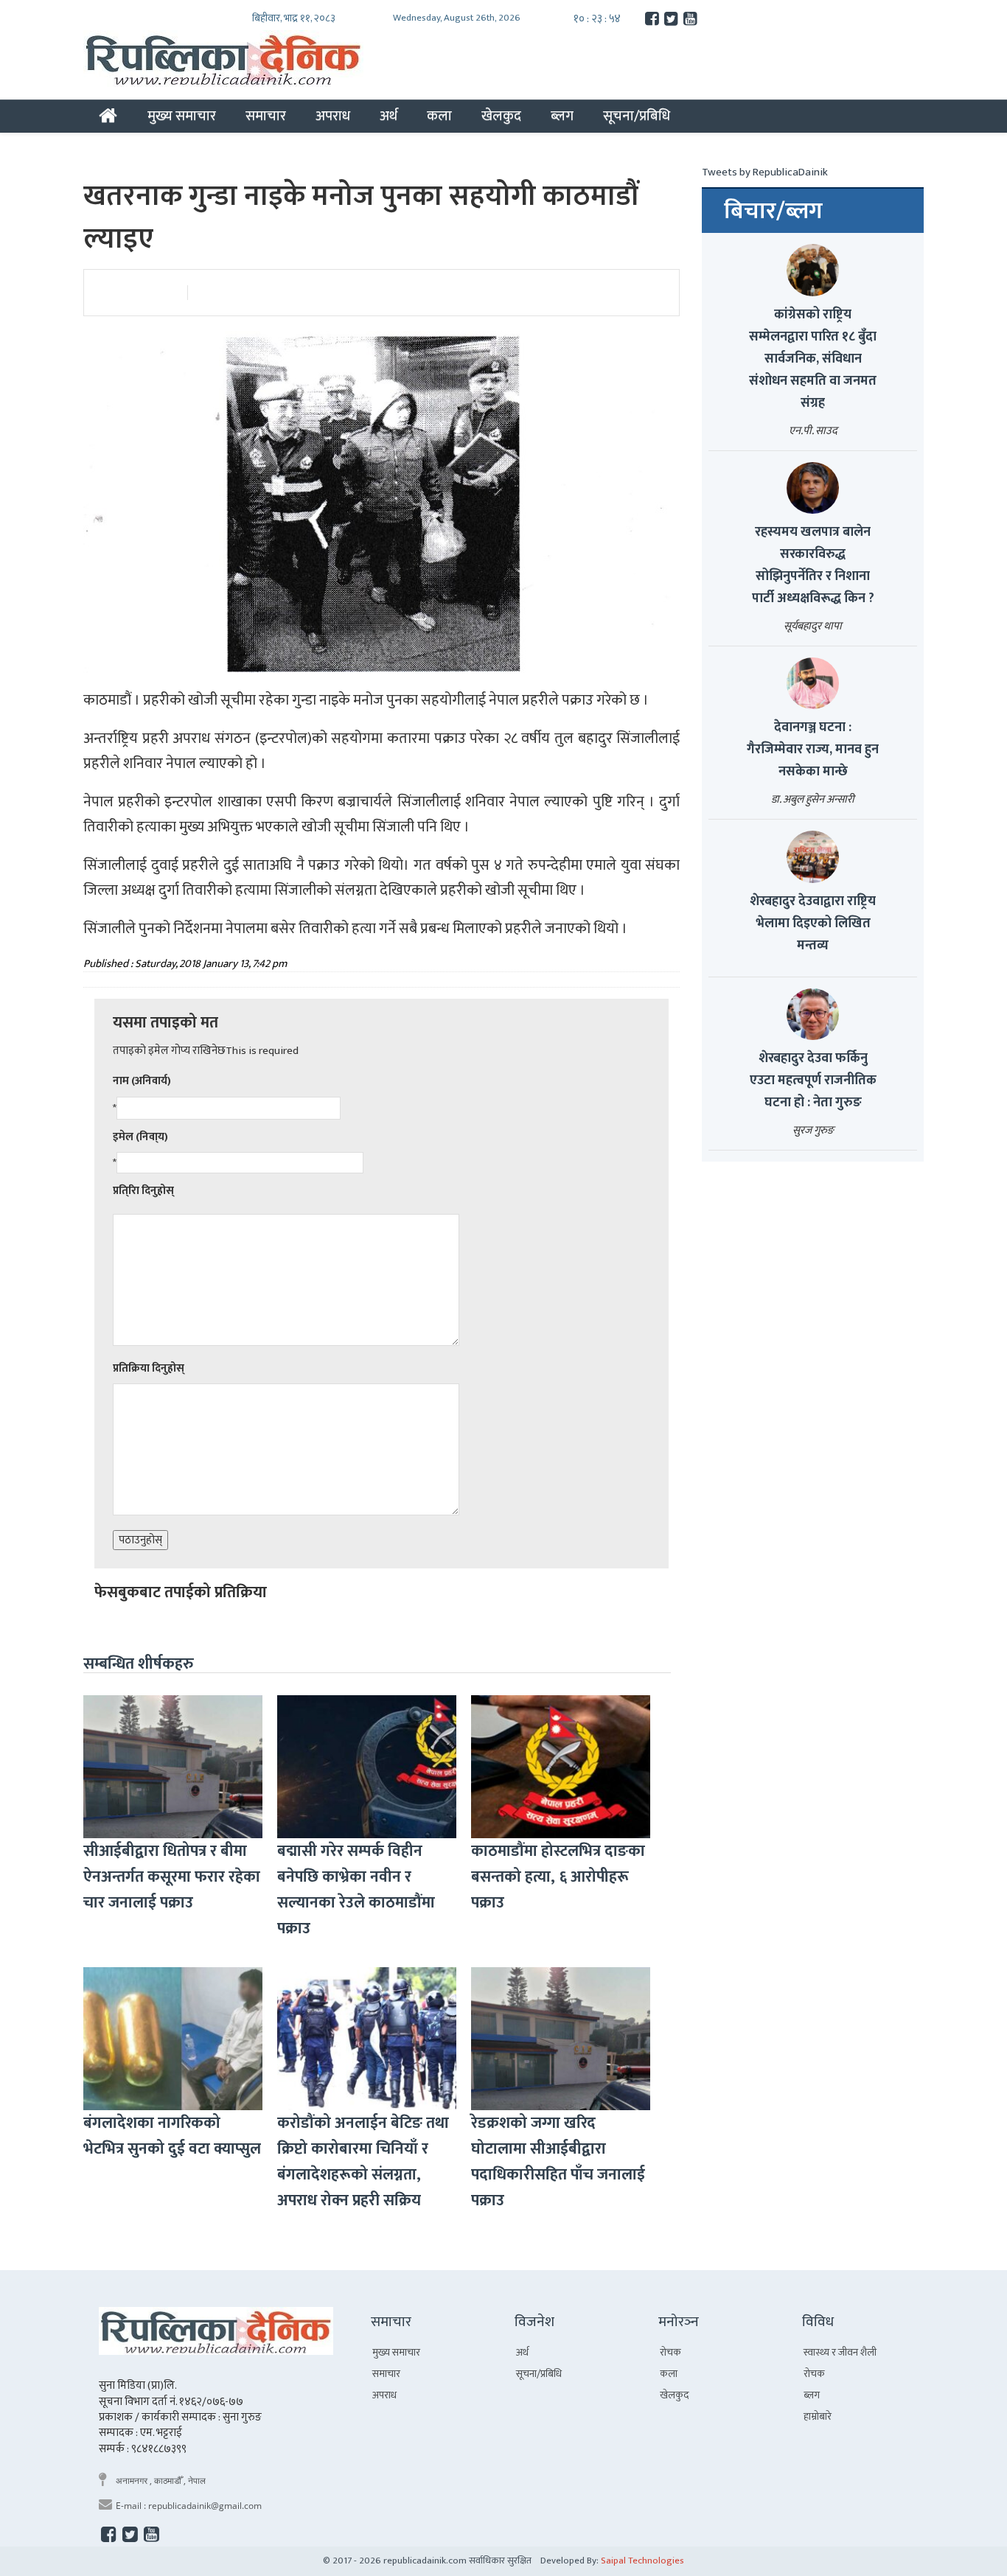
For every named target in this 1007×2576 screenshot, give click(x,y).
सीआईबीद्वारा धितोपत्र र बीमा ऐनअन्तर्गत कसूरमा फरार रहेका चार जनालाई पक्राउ (172, 1877)
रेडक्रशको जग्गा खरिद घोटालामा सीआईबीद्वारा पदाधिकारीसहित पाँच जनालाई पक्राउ (558, 2162)
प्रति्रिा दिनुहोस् (143, 1191)
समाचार (266, 116)
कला (439, 116)
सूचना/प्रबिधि (637, 116)
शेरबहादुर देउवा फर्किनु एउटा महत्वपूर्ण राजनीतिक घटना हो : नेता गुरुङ (813, 1081)
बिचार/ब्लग (773, 212)
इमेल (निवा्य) (140, 1137)
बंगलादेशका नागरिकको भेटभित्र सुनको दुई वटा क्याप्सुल (172, 2136)
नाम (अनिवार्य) (142, 1081)
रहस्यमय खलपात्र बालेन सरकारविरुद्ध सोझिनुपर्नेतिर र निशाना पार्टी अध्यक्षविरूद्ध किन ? (813, 565)
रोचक (670, 2352)
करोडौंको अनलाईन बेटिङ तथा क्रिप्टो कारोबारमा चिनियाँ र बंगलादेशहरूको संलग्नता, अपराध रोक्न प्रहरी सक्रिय (363, 2162)
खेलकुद (501, 116)
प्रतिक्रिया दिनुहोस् (149, 1368)
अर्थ (388, 116)
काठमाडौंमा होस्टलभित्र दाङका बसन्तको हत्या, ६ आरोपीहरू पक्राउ (558, 1877)
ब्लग (562, 116)
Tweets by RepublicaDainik (765, 172)
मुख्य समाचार (182, 116)
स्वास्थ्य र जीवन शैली (840, 2352)
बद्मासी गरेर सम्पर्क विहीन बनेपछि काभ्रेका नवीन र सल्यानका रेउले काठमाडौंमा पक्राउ (356, 1890)
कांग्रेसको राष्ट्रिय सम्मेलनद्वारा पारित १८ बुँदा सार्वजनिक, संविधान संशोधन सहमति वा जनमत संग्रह (813, 359)
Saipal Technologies (642, 2561)
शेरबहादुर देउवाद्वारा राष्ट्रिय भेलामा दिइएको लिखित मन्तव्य (813, 924)
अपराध (333, 116)
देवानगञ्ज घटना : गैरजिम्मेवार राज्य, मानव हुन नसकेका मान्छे (813, 750)
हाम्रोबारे (818, 2416)
